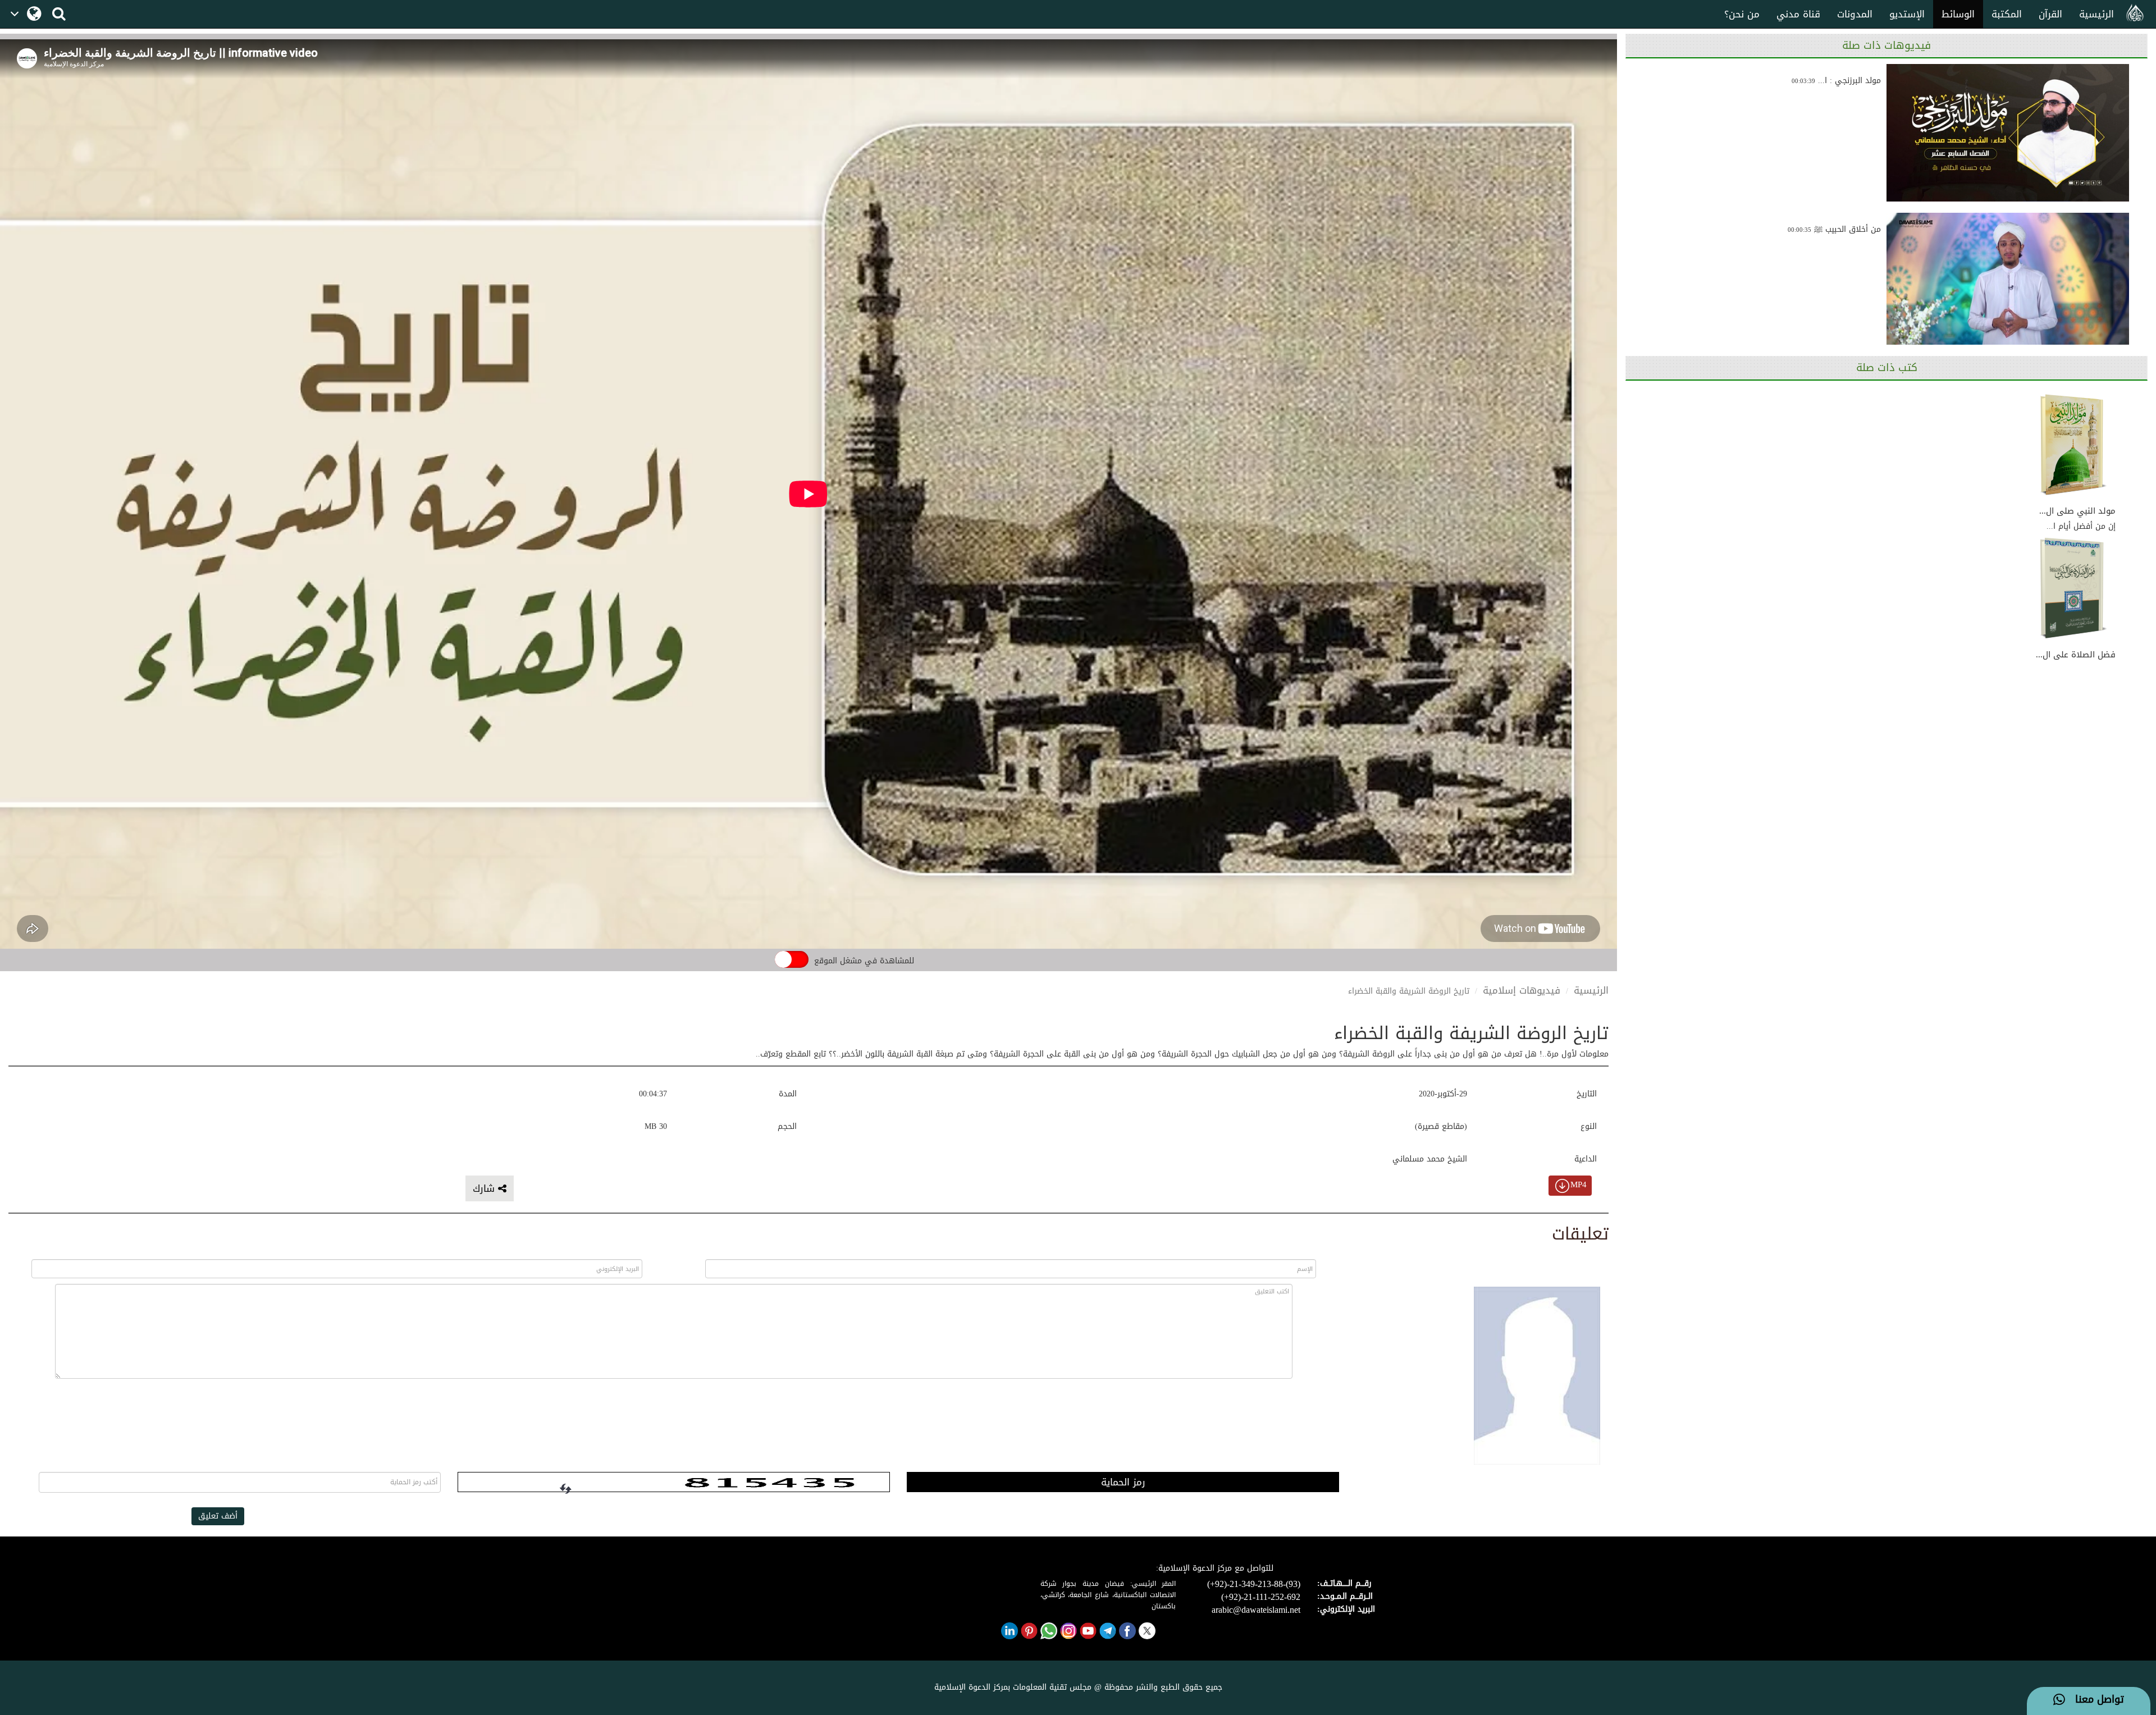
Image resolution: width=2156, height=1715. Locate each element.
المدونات (1855, 14)
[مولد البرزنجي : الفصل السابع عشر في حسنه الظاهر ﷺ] (2008, 133)
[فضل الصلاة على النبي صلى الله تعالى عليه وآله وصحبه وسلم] (2073, 589)
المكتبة (2007, 14)
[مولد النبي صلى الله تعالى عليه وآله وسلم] (2073, 445)
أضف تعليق (218, 1516)
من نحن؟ (1742, 14)
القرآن (2050, 14)
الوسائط (1958, 14)
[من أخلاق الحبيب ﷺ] (2008, 282)
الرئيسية (2096, 14)
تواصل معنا (2095, 1700)
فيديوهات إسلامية (1522, 990)
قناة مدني (1798, 14)
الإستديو (1907, 14)
